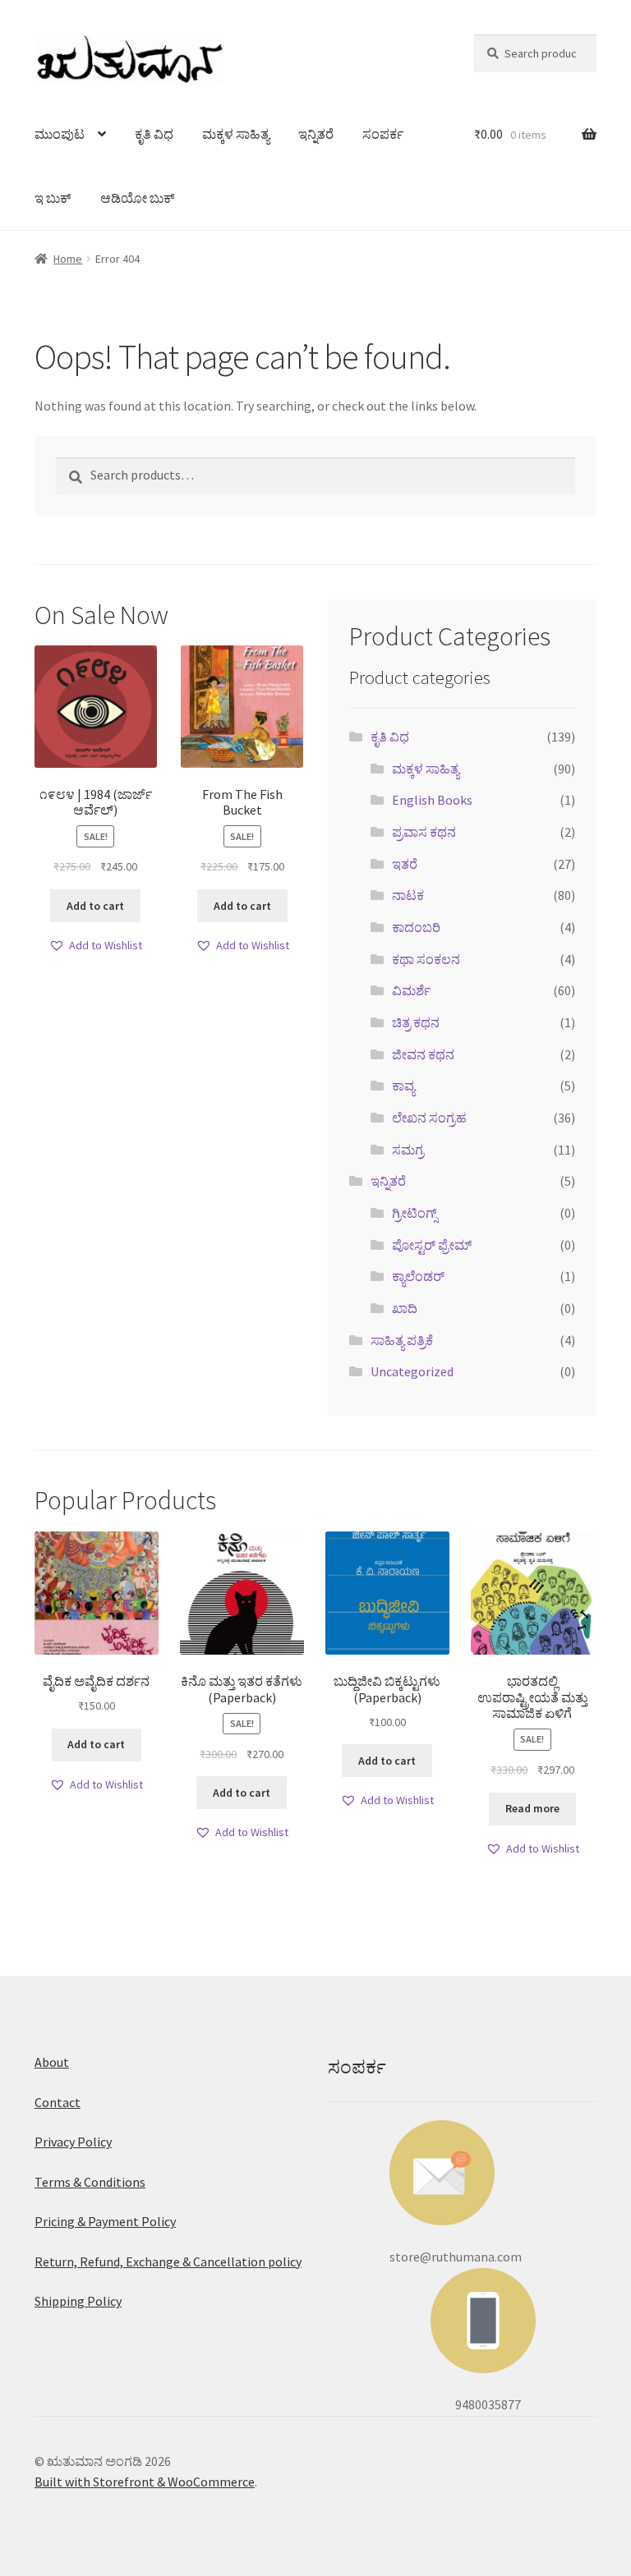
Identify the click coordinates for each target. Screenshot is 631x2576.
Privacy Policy (73, 2142)
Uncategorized (412, 1371)
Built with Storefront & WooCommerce (145, 2482)
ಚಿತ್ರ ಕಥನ (416, 1022)
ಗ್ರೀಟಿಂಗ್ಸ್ (415, 1213)
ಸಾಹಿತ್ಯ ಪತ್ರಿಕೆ (402, 1340)
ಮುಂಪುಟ (60, 134)
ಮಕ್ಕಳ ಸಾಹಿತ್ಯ (236, 134)
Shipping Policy (78, 2301)
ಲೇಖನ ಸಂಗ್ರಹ (429, 1118)
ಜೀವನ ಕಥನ (423, 1054)
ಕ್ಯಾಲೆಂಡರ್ (418, 1276)
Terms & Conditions (90, 2182)
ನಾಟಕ (408, 895)
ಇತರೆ (405, 864)
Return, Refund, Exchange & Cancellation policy (168, 2261)
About (52, 2062)
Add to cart (95, 906)
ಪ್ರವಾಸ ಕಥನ (424, 832)
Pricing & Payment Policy (105, 2221)
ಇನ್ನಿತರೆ (316, 134)
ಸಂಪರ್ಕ (383, 134)
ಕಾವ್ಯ (403, 1086)
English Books (432, 800)
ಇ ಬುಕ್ (53, 198)
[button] (95, 946)
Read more (532, 1808)
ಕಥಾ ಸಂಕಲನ (426, 959)
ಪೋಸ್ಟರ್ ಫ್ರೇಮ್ (432, 1245)
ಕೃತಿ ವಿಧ (154, 134)
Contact (58, 2102)
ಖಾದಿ (405, 1308)
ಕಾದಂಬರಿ (416, 927)
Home (68, 259)
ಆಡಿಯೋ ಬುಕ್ (138, 198)
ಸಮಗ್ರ (408, 1150)
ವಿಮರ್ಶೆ (411, 990)
